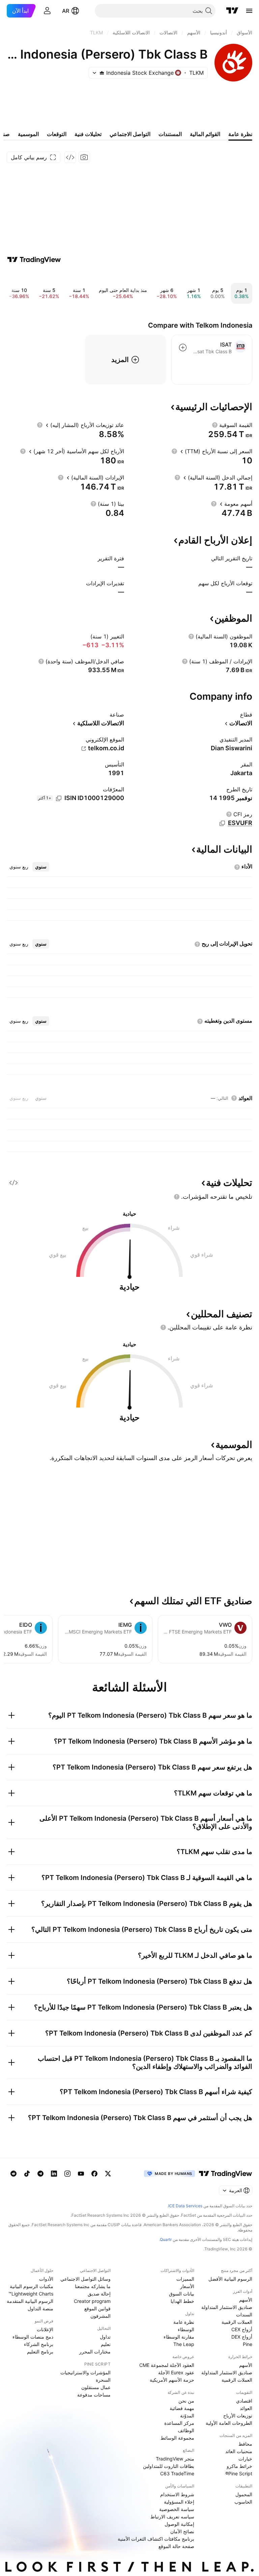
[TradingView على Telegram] (40, 2174)
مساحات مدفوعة (94, 2395)
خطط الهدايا (182, 2301)
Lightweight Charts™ (31, 2294)
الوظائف (186, 2430)
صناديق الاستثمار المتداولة (227, 2307)
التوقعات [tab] (57, 134)
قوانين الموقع (97, 2308)
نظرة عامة (184, 2322)
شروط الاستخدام (177, 2494)
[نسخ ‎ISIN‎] (59, 798)
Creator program (92, 2301)
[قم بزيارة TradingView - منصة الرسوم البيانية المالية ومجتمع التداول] (34, 260)
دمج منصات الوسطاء (33, 2337)
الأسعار (187, 2286)
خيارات (245, 2459)
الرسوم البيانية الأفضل (230, 2279)
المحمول (244, 2494)
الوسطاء (186, 2329)
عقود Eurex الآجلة (176, 2372)
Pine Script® (239, 2473)
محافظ (245, 2444)
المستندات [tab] (170, 134)
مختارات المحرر (95, 2352)
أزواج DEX (242, 2337)
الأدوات (46, 2279)
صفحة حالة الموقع (176, 2546)
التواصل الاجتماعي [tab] (130, 134)
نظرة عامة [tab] (240, 134)
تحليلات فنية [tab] (88, 134)
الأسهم (246, 2300)
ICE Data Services (185, 2206)
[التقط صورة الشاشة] (84, 157)
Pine (248, 2344)
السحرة (103, 2380)
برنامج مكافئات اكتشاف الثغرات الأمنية (156, 2539)
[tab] (41, 867)
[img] (102, 73)
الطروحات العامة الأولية (229, 2423)
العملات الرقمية (237, 2322)
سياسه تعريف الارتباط (172, 2517)
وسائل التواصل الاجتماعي (85, 2279)
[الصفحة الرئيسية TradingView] (232, 11)
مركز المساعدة (179, 2423)
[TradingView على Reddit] (13, 2174)
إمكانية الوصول (179, 2524)
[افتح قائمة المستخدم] (47, 11)
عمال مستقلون (96, 2387)
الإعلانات (45, 2329)
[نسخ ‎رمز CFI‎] (222, 823)
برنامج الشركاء (39, 2344)
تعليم (106, 2344)
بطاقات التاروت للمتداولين (169, 2466)
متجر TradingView (175, 2459)
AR (66, 11)
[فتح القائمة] (249, 11)
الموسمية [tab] (28, 134)
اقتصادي (244, 2401)
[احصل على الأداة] (70, 157)
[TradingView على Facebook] (94, 2174)
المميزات (185, 2279)
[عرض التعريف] (215, 425)
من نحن (186, 2401)
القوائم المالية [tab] (205, 134)
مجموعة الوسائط (177, 2438)
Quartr (166, 2239)
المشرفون (100, 2316)
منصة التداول (40, 2308)
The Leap (184, 2344)
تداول (105, 2337)
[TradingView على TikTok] (27, 2174)
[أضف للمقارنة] (183, 348)
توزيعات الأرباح (238, 2416)
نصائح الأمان (182, 2531)
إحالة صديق (99, 2294)
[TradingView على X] (108, 2174)
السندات (244, 2315)
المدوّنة (187, 2416)
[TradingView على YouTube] (81, 2174)
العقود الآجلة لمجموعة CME (167, 2365)
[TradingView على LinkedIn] (54, 2174)
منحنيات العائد (239, 2451)
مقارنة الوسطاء (179, 2337)
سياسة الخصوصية (177, 2509)
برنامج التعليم (40, 2352)
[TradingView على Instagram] (67, 2174)
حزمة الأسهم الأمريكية (172, 2380)
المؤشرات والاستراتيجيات (85, 2372)
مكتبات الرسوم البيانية (32, 2286)
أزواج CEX (242, 2329)
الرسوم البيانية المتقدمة (30, 2301)
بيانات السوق (182, 2294)
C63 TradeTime (177, 2473)
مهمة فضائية (182, 2408)
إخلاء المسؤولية (179, 2502)
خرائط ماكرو (239, 2466)
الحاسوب (243, 2502)
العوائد (246, 2408)
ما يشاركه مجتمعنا (93, 2286)
